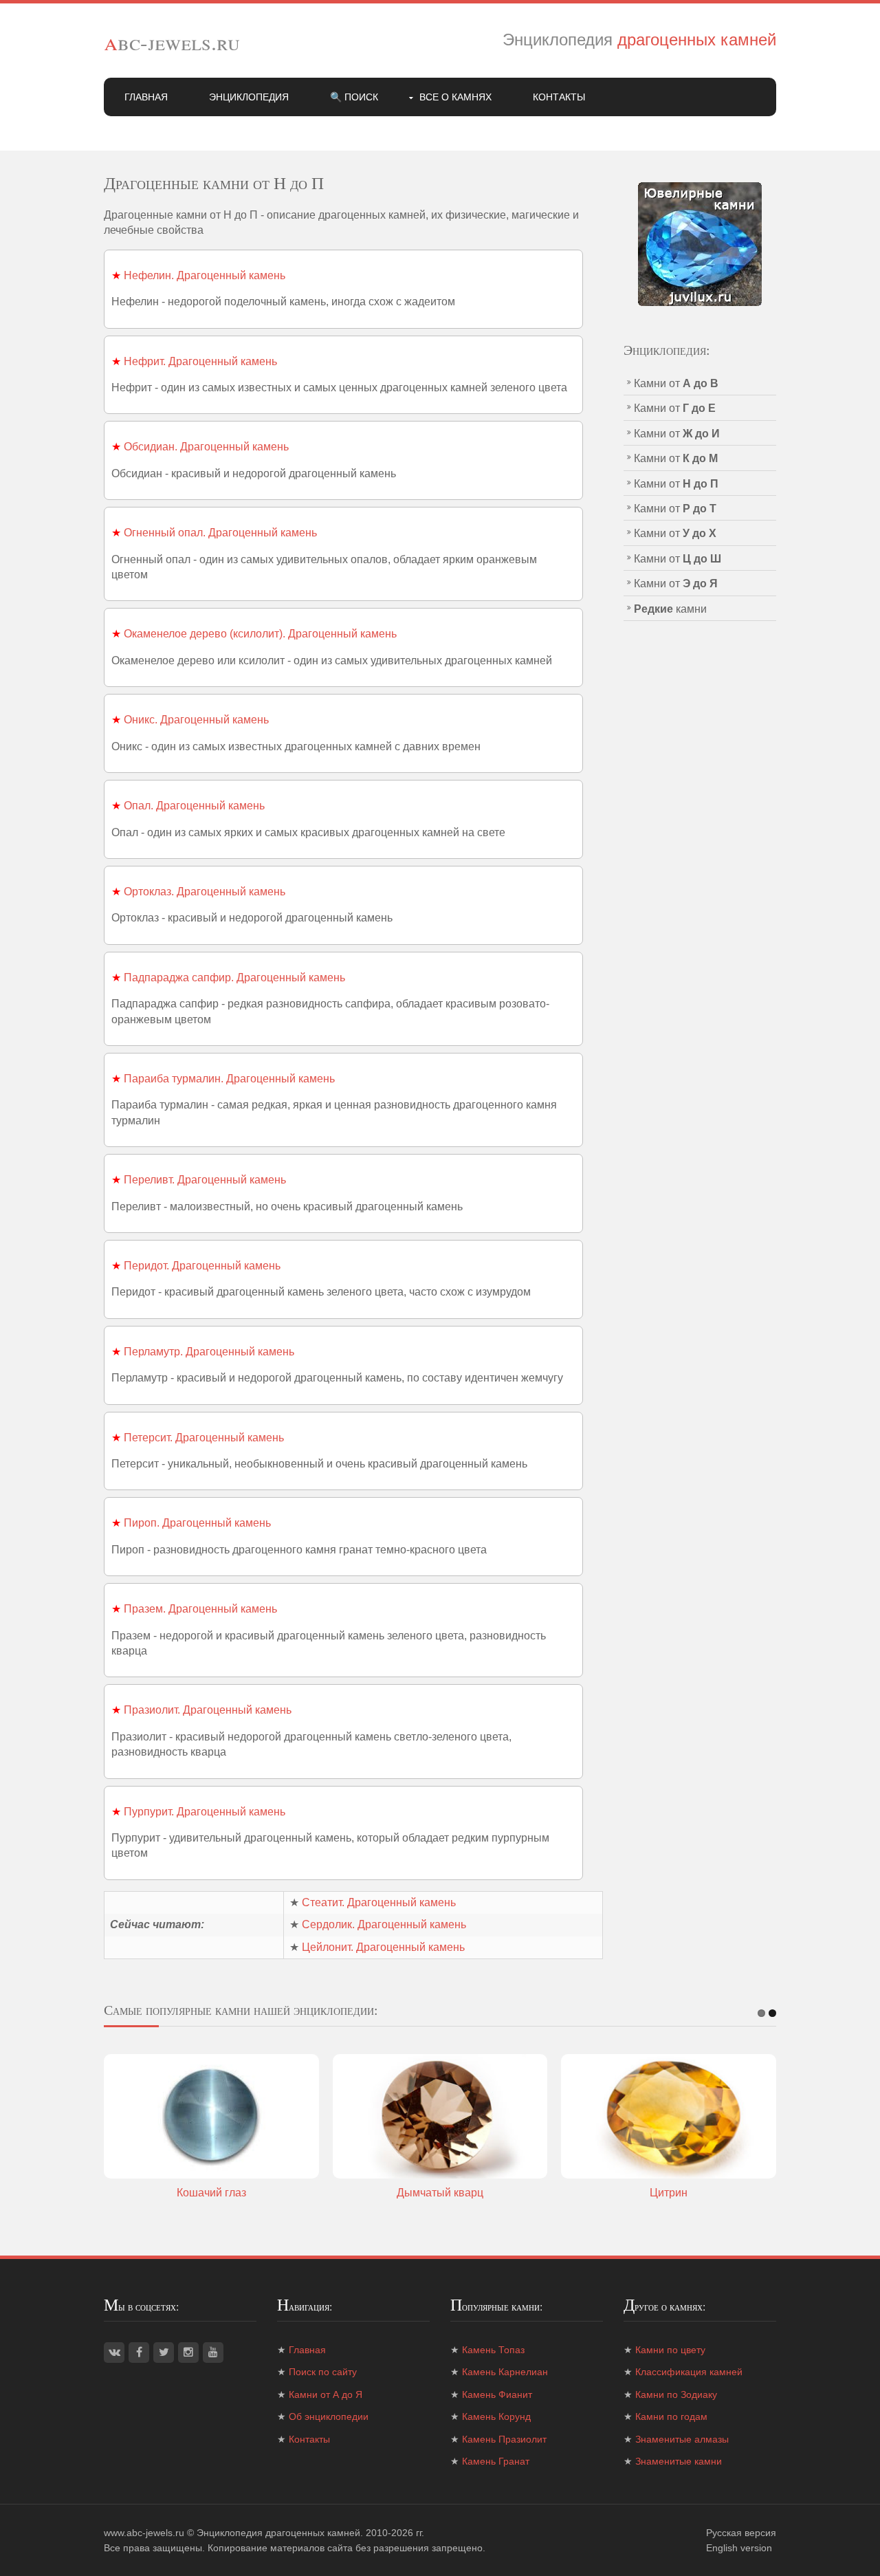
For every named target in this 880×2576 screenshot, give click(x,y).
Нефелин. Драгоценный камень (205, 275)
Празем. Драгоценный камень (200, 1609)
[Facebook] (139, 2353)
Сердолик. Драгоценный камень (384, 1924)
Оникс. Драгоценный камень (196, 720)
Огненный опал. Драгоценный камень (220, 533)
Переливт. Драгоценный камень (205, 1180)
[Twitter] (164, 2353)
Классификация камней (689, 2372)
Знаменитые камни (679, 2461)
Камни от (676, 383)
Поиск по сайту (323, 2372)
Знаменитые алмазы (682, 2439)
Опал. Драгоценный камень (194, 806)
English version (739, 2548)
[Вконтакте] (114, 2353)
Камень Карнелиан (505, 2372)
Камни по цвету (670, 2350)
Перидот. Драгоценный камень (202, 1266)
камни (670, 609)
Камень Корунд (496, 2416)
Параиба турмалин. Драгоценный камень (229, 1079)
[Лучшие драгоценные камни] (700, 243)
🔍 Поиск (354, 97)
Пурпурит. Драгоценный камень (205, 1812)
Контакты (559, 97)
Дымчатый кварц (440, 2193)
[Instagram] (188, 2353)
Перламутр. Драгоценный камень (209, 1352)
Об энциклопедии (329, 2416)
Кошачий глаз (211, 2193)
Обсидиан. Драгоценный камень (206, 447)
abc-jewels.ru (172, 42)
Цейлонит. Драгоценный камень (383, 1947)
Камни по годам (671, 2416)
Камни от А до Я (326, 2394)
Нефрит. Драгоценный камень (200, 361)
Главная (146, 97)
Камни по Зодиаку (676, 2394)
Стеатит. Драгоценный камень (379, 1902)
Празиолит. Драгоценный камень (208, 1710)
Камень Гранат (496, 2461)
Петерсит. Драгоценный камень (204, 1438)
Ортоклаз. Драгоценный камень (205, 892)
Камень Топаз (493, 2350)
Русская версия (741, 2533)
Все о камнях (455, 97)
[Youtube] (213, 2353)
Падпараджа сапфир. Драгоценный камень (234, 978)
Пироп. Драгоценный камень (197, 1523)
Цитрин (669, 2193)
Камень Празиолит (504, 2439)
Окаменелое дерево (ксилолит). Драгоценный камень (260, 634)
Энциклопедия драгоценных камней (278, 2533)
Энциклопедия (249, 97)
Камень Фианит (497, 2394)
